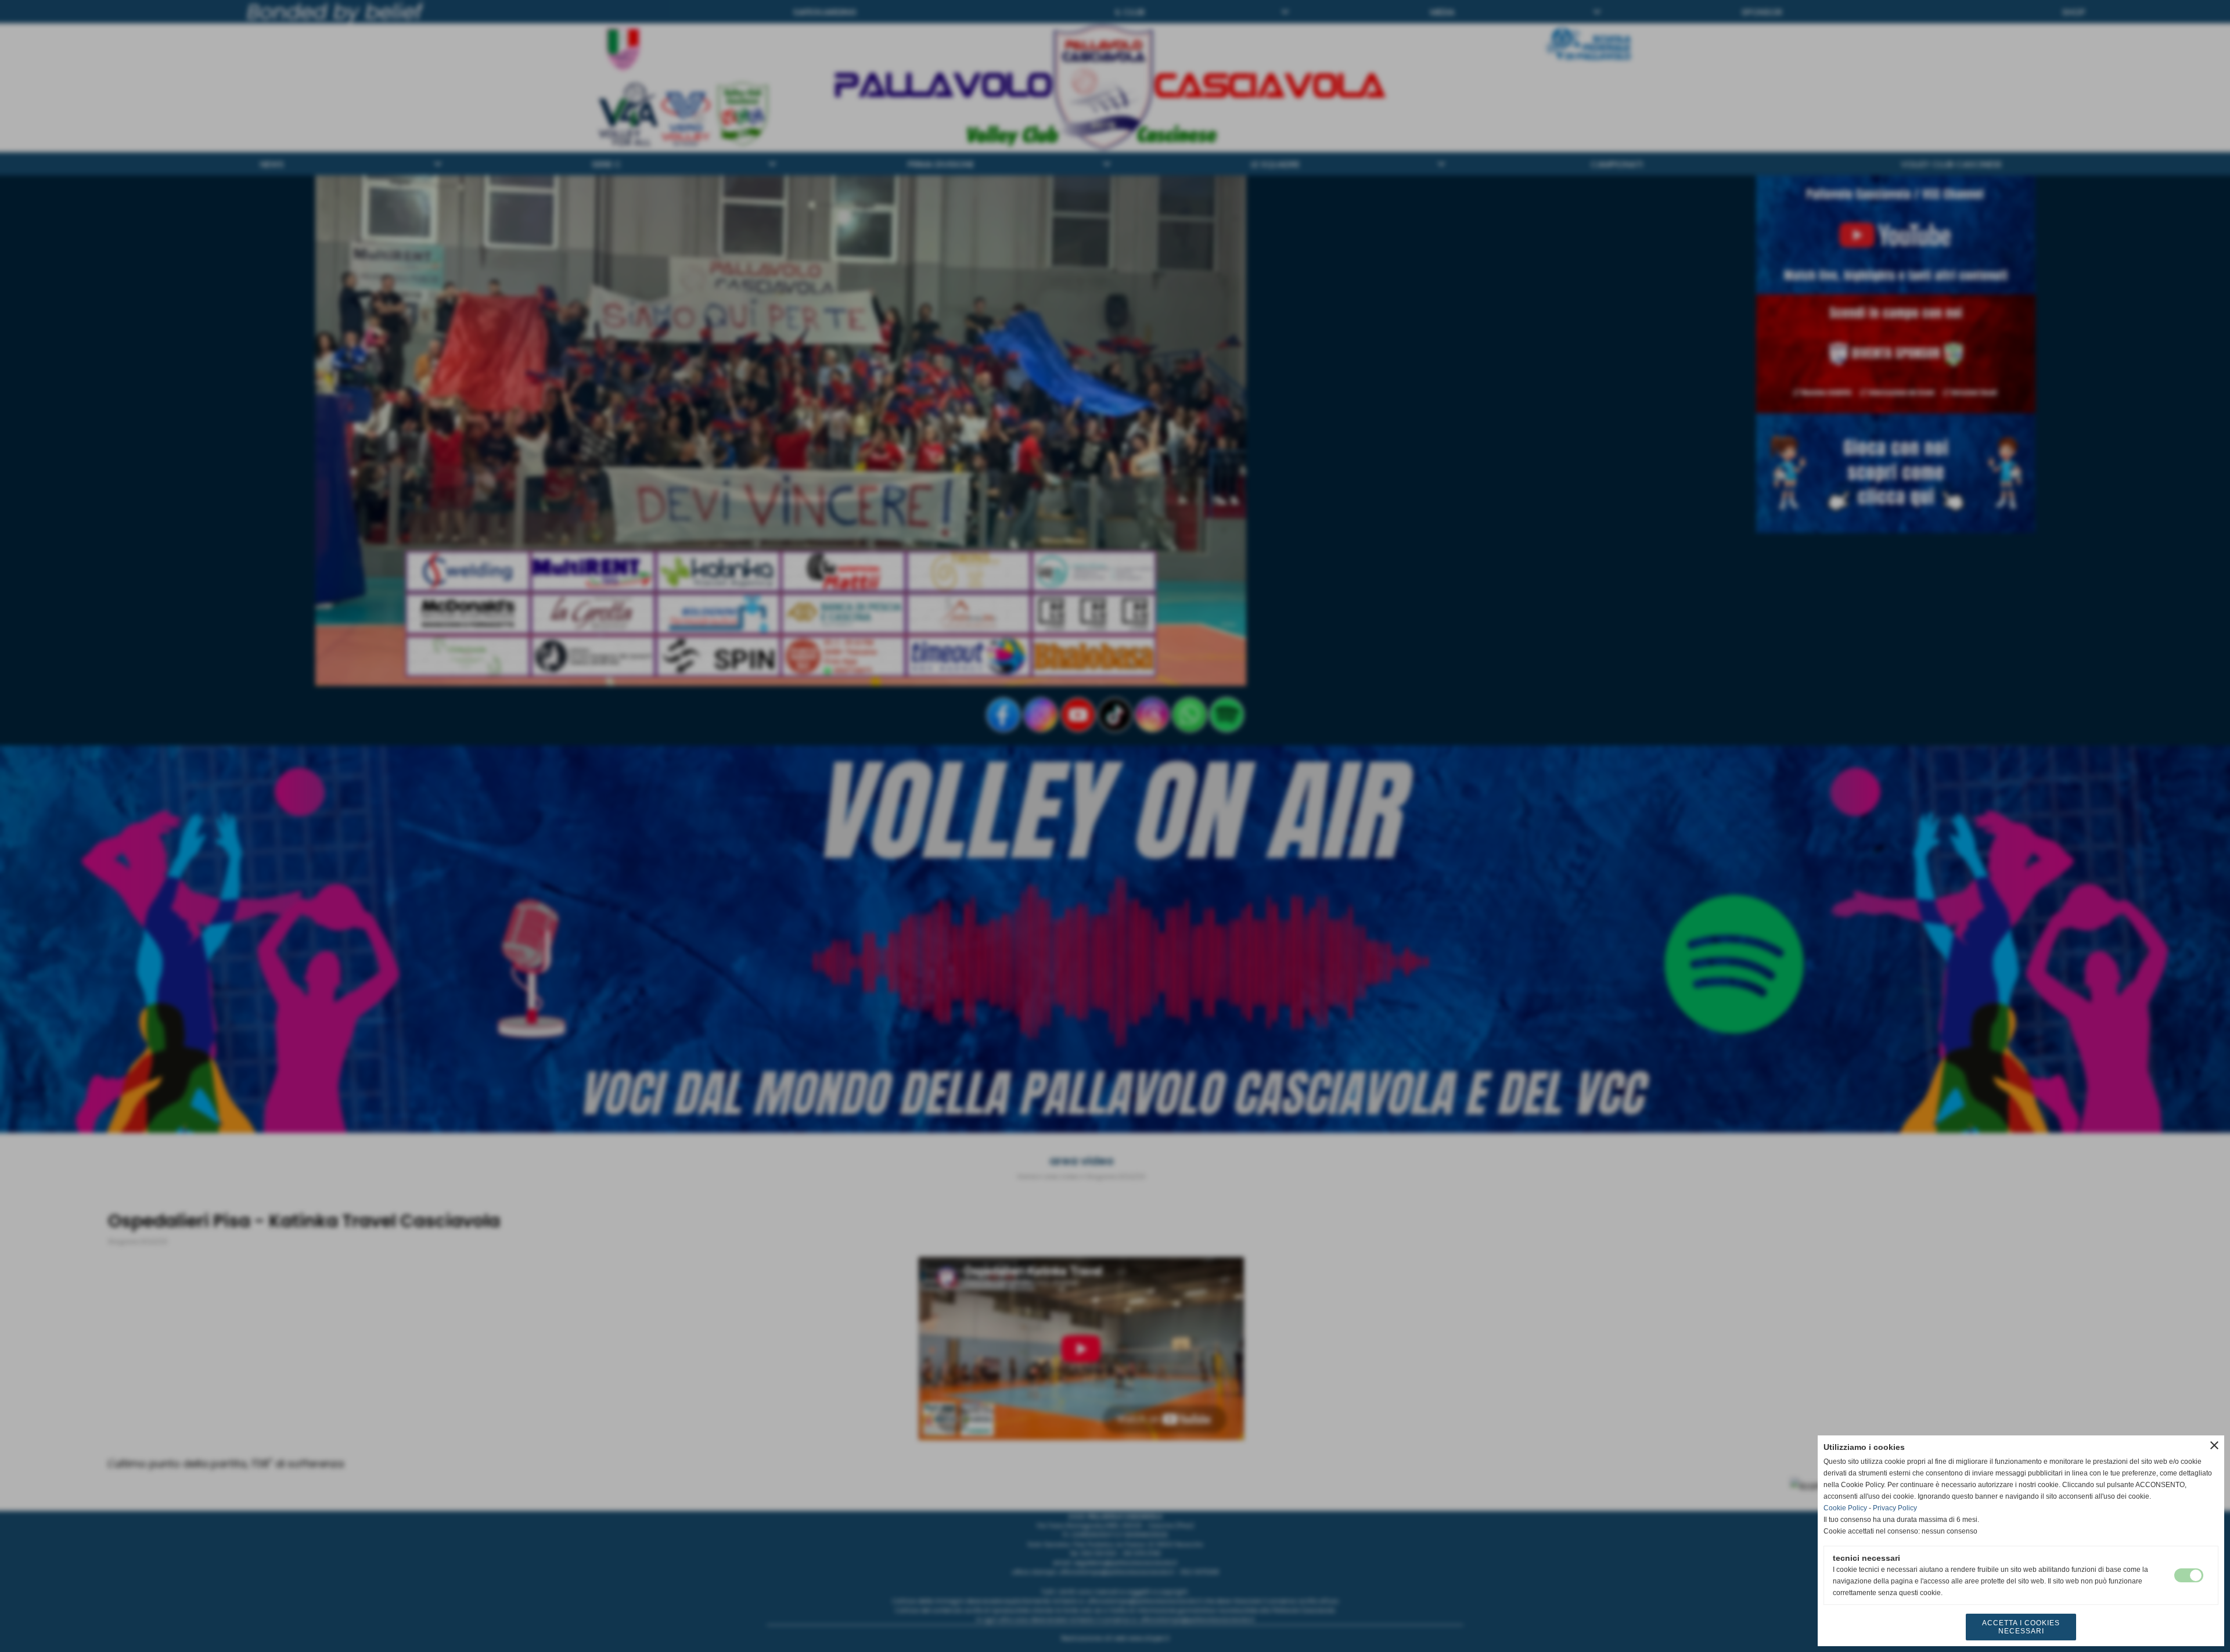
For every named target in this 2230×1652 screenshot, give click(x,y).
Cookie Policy (1845, 1508)
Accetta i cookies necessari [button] (2021, 1627)
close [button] (2214, 1445)
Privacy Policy (1895, 1508)
